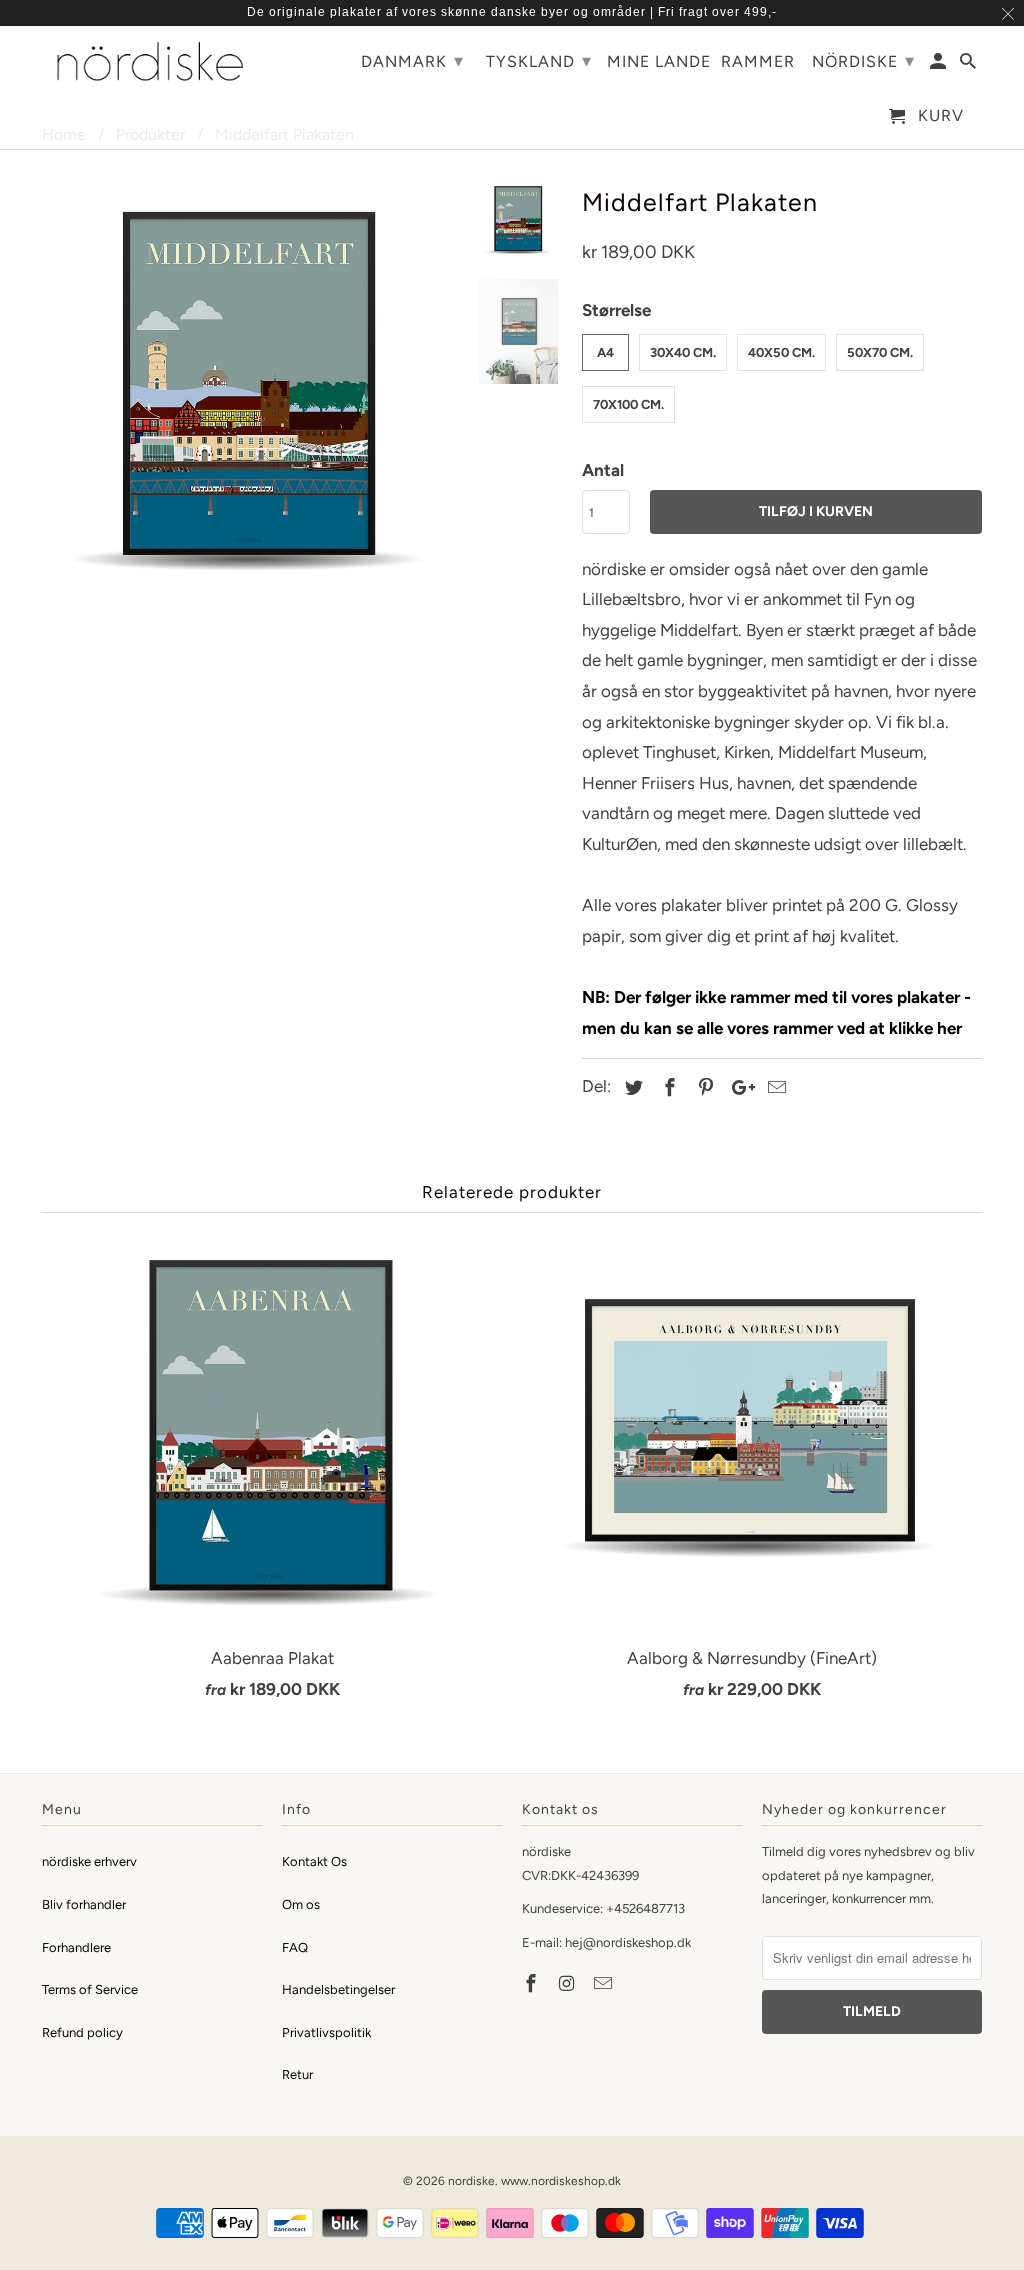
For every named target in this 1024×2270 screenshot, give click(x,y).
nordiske (471, 2181)
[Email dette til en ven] (774, 1088)
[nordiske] (152, 61)
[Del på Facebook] (667, 1088)
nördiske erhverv (89, 1861)
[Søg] (969, 65)
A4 (605, 352)
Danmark (412, 61)
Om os (301, 1904)
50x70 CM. (880, 352)
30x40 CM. (683, 352)
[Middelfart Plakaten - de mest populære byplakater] (250, 388)
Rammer (758, 62)
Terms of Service (90, 1989)
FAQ (295, 1947)
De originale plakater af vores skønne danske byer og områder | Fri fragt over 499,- (512, 12)
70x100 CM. (628, 404)
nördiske (863, 61)
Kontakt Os (314, 1861)
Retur (297, 2074)
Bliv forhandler (84, 1904)
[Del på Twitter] (631, 1088)
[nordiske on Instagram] (569, 1984)
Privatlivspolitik (326, 2032)
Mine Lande (659, 62)
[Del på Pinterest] (703, 1088)
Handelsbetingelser (338, 1989)
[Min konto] (939, 65)
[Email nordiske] (605, 1984)
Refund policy (82, 2032)
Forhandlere (76, 1947)
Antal (603, 470)
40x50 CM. (781, 352)
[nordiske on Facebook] (533, 1984)
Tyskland (539, 61)
